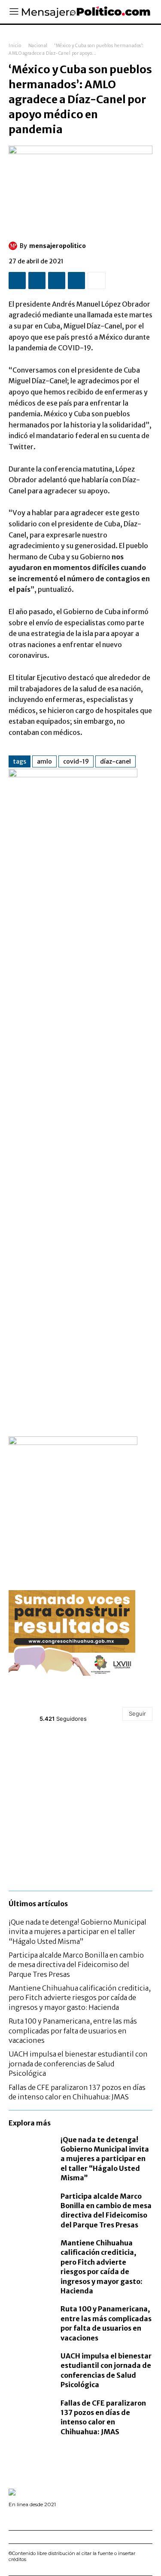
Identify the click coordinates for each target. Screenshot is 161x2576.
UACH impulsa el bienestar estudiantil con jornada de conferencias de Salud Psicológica (78, 2064)
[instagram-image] (33, 1758)
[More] (97, 281)
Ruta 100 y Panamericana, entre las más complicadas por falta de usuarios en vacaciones (73, 2031)
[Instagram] (23, 2517)
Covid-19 (76, 761)
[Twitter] (37, 281)
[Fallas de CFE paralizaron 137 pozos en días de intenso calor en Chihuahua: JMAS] (30, 2411)
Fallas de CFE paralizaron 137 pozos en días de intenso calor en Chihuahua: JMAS (103, 2417)
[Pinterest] (57, 281)
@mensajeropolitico (71, 1709)
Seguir (137, 1713)
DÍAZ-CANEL (115, 761)
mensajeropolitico (58, 246)
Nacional (38, 46)
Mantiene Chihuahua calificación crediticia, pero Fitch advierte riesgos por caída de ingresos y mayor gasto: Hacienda (80, 1998)
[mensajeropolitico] (14, 246)
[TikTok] (36, 2517)
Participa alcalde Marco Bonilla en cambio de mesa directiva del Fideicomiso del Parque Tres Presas (76, 1965)
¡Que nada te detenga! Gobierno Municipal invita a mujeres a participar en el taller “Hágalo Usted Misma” (77, 1932)
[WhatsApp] (76, 281)
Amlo (44, 761)
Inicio (15, 46)
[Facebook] (17, 281)
